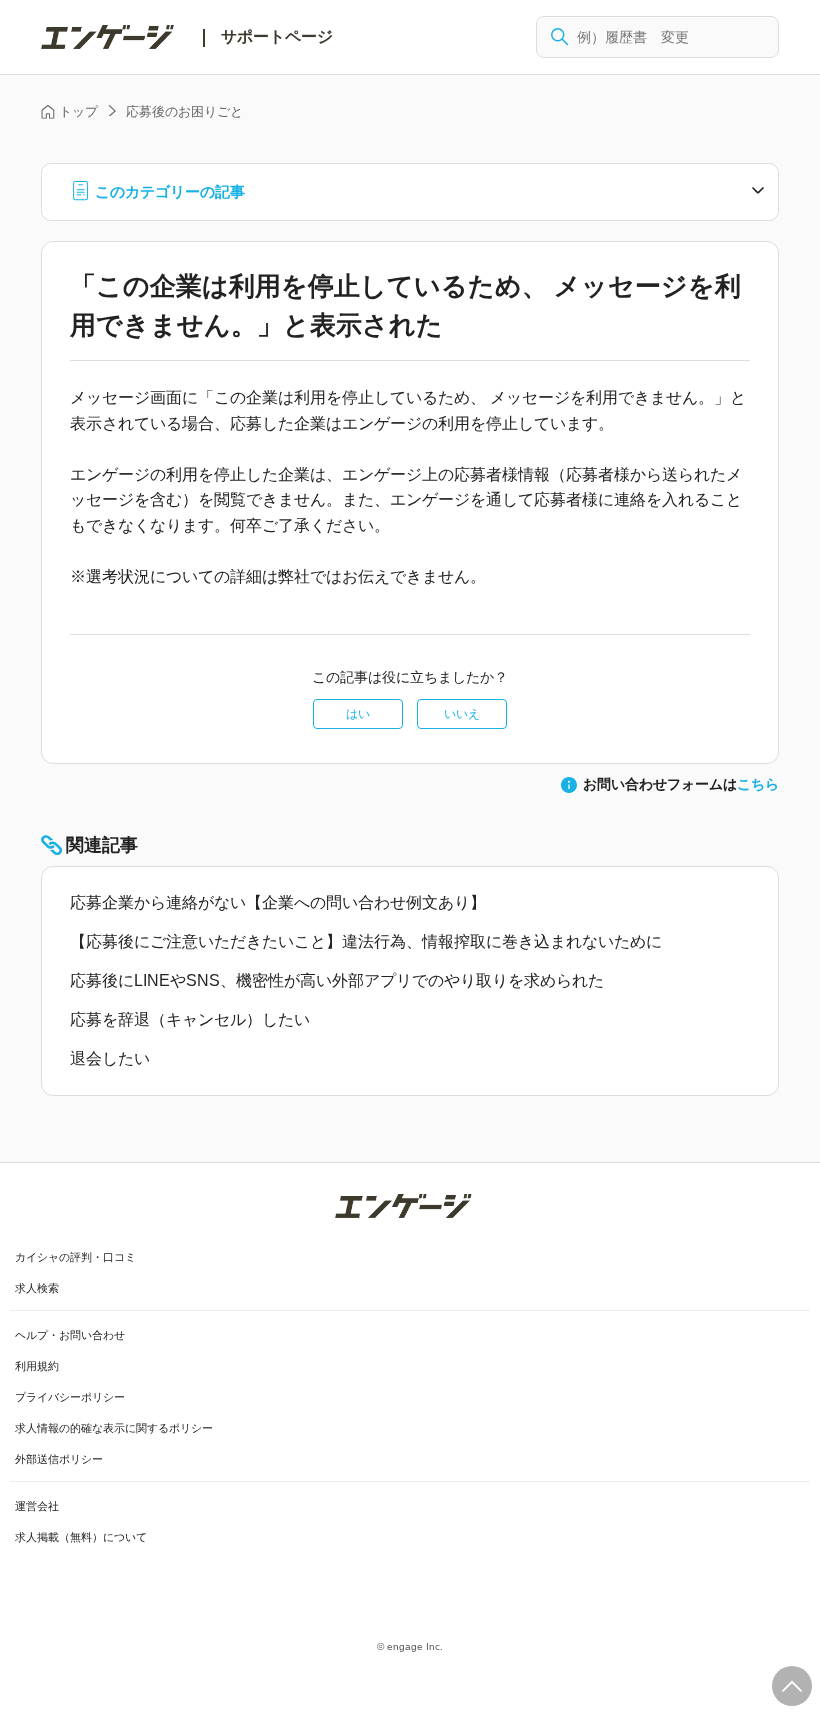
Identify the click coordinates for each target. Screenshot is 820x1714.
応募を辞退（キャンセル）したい (190, 1019)
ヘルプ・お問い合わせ (70, 1335)
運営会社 (37, 1506)
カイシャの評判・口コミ (75, 1257)
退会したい (110, 1058)
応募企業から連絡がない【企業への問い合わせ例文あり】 (278, 902)
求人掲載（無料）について (81, 1537)
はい (358, 714)
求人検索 (37, 1288)
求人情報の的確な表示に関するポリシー (114, 1428)
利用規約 (37, 1366)
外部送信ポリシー (59, 1459)
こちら (758, 784)
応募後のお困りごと (184, 111)
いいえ (462, 714)
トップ (78, 111)
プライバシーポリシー (70, 1397)
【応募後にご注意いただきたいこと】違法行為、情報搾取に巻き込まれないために (366, 941)
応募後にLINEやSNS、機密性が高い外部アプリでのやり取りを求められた (337, 980)
